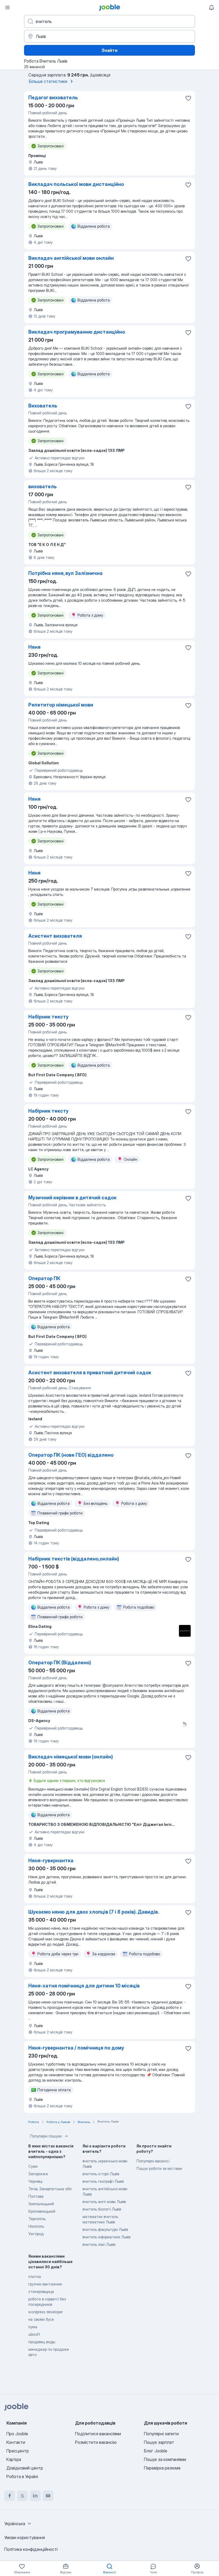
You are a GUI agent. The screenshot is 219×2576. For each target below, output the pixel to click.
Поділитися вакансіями (98, 2434)
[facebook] (10, 2496)
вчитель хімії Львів (99, 2244)
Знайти (109, 50)
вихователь (42, 486)
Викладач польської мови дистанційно (76, 184)
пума (33, 2327)
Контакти (16, 2442)
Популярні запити (161, 2434)
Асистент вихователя (55, 936)
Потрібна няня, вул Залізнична (65, 573)
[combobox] (18, 2524)
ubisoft (34, 2334)
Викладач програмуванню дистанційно (77, 332)
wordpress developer (46, 2312)
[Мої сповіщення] (212, 7)
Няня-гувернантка (51, 1861)
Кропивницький (42, 2211)
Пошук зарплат (159, 2442)
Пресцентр (18, 2451)
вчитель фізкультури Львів (105, 2229)
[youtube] (48, 2496)
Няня (34, 647)
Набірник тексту (48, 1017)
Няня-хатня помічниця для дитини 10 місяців (84, 1986)
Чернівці (35, 2181)
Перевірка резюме (162, 2468)
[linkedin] (35, 2496)
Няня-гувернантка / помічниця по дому (76, 2048)
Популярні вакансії (153, 2161)
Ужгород (36, 2234)
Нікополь (36, 2226)
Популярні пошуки (46, 2136)
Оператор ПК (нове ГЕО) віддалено (71, 1455)
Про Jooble (17, 2434)
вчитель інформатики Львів (106, 2237)
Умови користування (25, 2537)
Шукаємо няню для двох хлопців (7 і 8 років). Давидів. (94, 1912)
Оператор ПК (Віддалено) (60, 1663)
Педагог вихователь (53, 98)
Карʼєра (14, 2459)
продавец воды (42, 2342)
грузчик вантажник (45, 2284)
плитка (35, 2277)
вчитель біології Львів (102, 2209)
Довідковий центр (25, 2468)
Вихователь (43, 406)
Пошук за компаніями (165, 2459)
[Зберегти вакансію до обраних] (188, 98)
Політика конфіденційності (31, 2549)
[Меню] (7, 7)
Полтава (36, 2196)
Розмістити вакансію (96, 2442)
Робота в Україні (22, 2476)
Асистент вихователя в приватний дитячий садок (90, 1373)
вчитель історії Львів (101, 2174)
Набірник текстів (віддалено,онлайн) (74, 1559)
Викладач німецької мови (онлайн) (71, 1757)
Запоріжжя (38, 2174)
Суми (33, 2166)
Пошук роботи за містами (159, 2168)
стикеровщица (41, 2291)
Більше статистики (48, 81)
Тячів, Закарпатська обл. (50, 2189)
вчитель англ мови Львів (104, 2202)
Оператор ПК (44, 1278)
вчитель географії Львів (103, 2181)
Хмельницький (41, 2204)
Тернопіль (37, 2219)
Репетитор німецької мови (61, 705)
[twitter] (22, 2496)
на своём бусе (41, 2319)
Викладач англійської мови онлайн (71, 258)
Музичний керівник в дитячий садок (72, 1198)
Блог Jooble (156, 2451)
